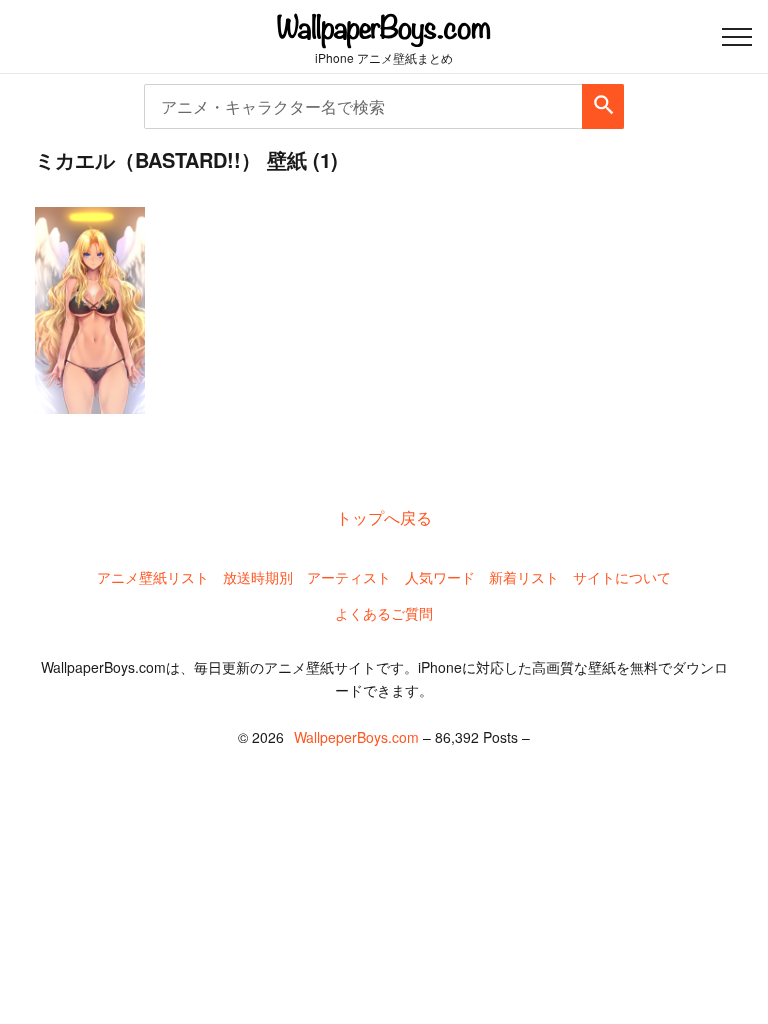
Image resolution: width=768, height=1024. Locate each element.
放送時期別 (258, 577)
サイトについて (622, 577)
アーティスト (349, 577)
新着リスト (524, 577)
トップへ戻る (384, 517)
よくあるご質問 (384, 613)
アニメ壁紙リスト (153, 577)
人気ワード (440, 577)
